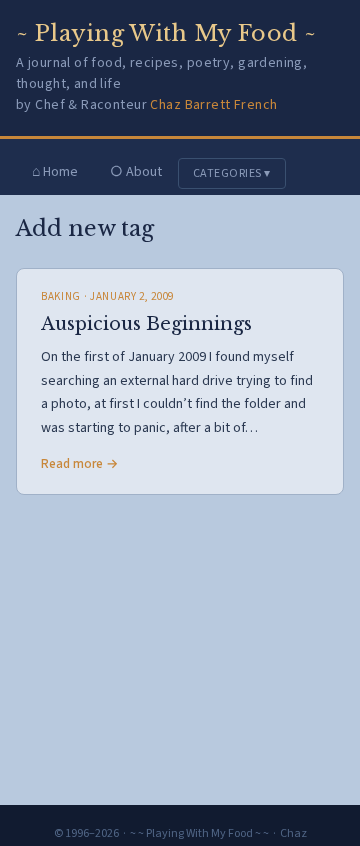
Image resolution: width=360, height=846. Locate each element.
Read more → (79, 464)
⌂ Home (55, 172)
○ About (136, 172)
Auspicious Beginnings (146, 324)
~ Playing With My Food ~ (166, 33)
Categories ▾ (232, 173)
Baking (61, 296)
